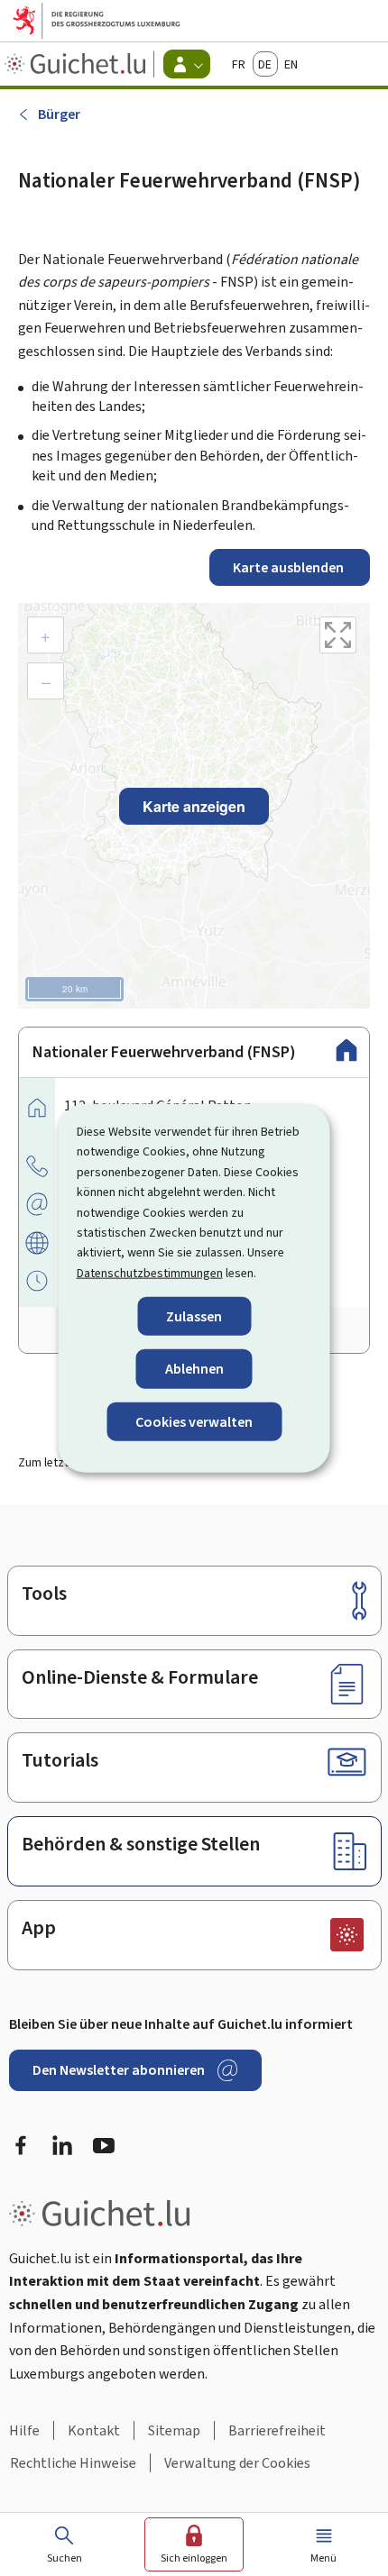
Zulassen (194, 1316)
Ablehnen (194, 1369)
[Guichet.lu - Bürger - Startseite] (77, 64)
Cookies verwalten (194, 1421)
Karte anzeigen (194, 806)
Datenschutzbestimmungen (150, 1272)
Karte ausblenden (290, 567)
